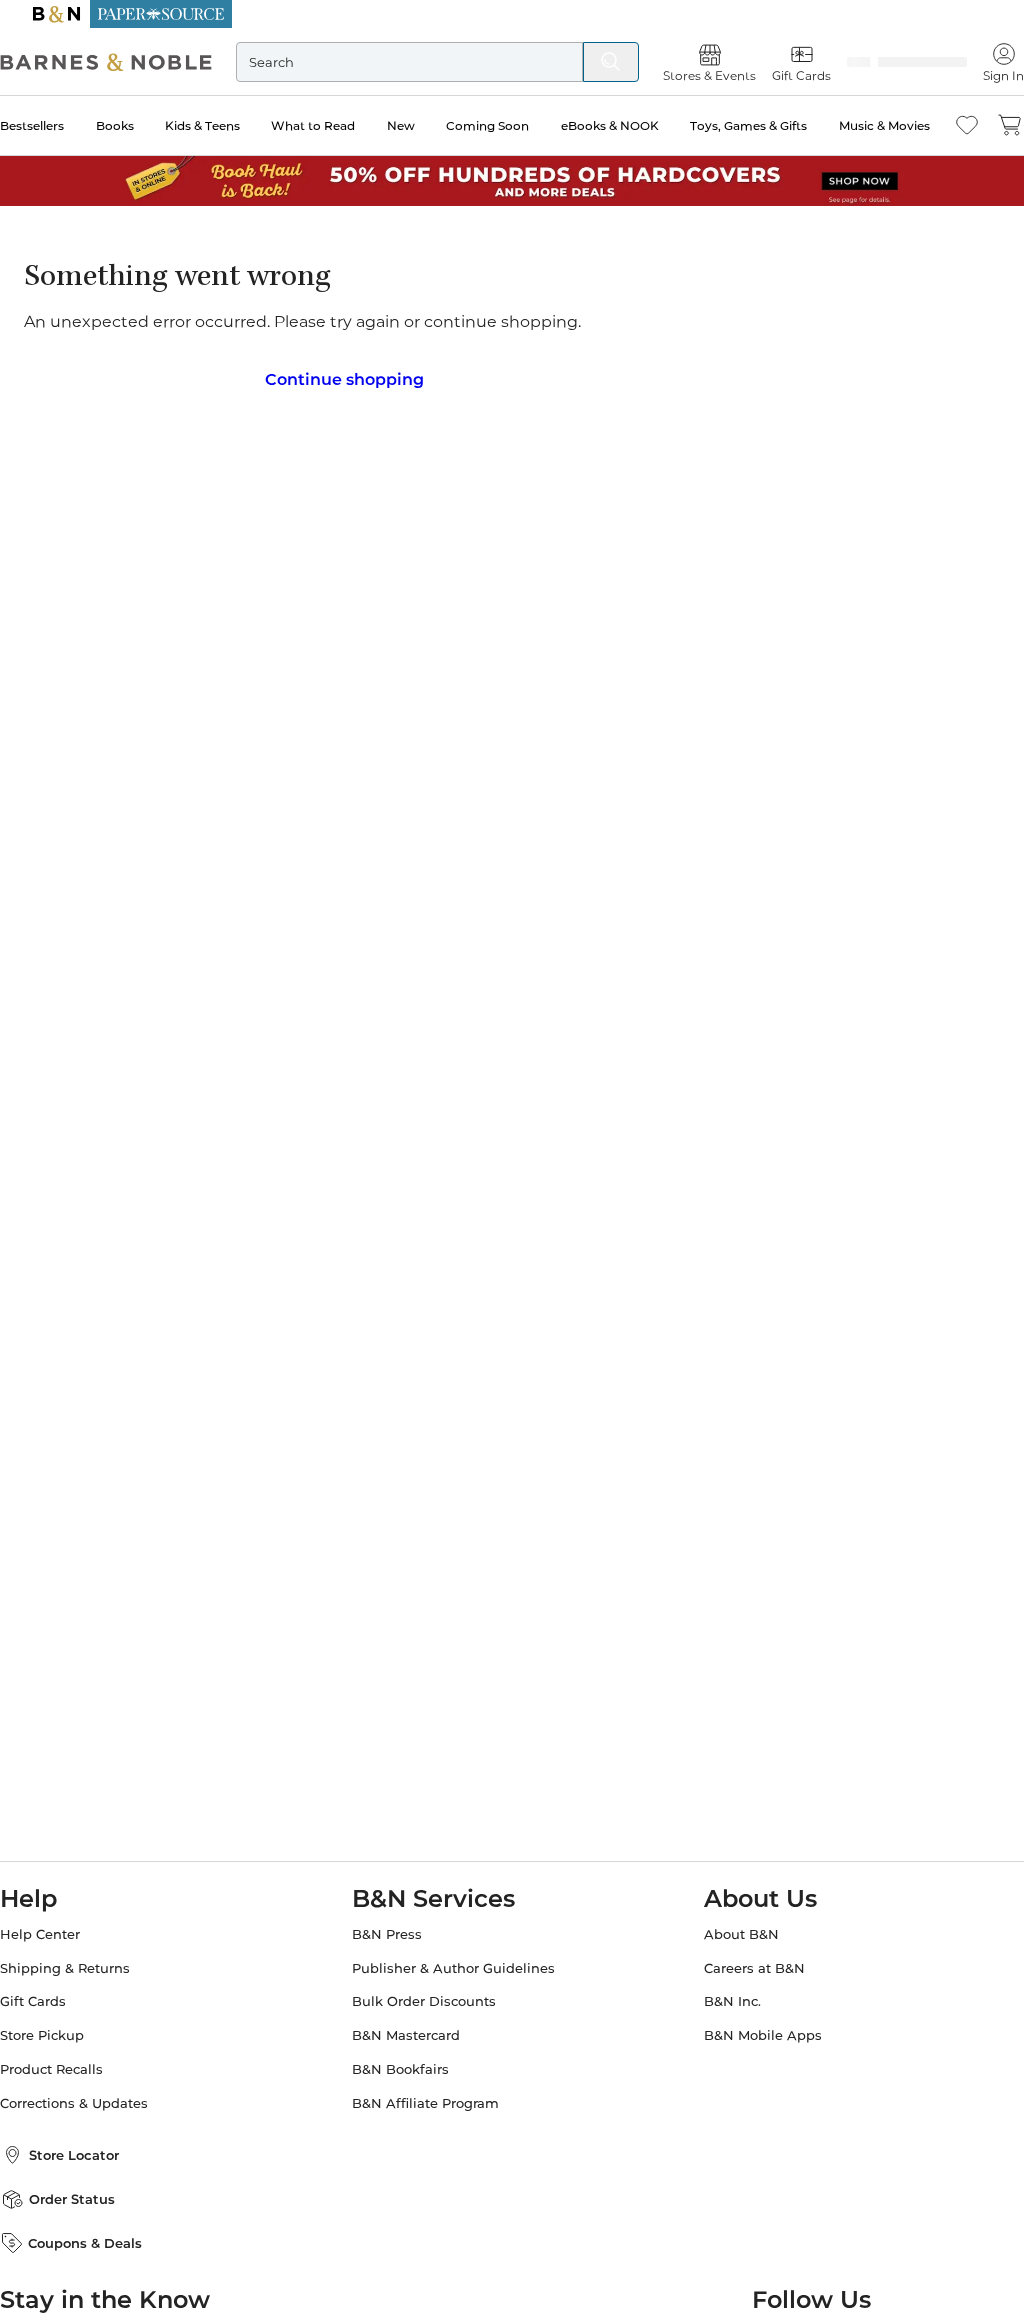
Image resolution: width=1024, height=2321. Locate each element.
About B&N (733, 1928)
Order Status (96, 2193)
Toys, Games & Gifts (730, 125)
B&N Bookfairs (408, 2063)
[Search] (587, 62)
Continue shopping (344, 373)
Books (133, 125)
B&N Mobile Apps (755, 2029)
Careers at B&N (746, 1962)
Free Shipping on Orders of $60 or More (512, 14)
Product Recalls (75, 2063)
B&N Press (395, 1928)
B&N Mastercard (414, 2029)
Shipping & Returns (89, 1962)
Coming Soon (481, 125)
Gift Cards (57, 1995)
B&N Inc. (724, 1995)
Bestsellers (56, 125)
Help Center (64, 1928)
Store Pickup (66, 2029)
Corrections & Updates (98, 2097)
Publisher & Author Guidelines (461, 1962)
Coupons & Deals (109, 2237)
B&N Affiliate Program (433, 2097)
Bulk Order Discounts (432, 1995)
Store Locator (98, 2149)
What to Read (319, 125)
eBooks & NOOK (598, 125)
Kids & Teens (214, 125)
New (401, 125)
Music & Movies (860, 125)
